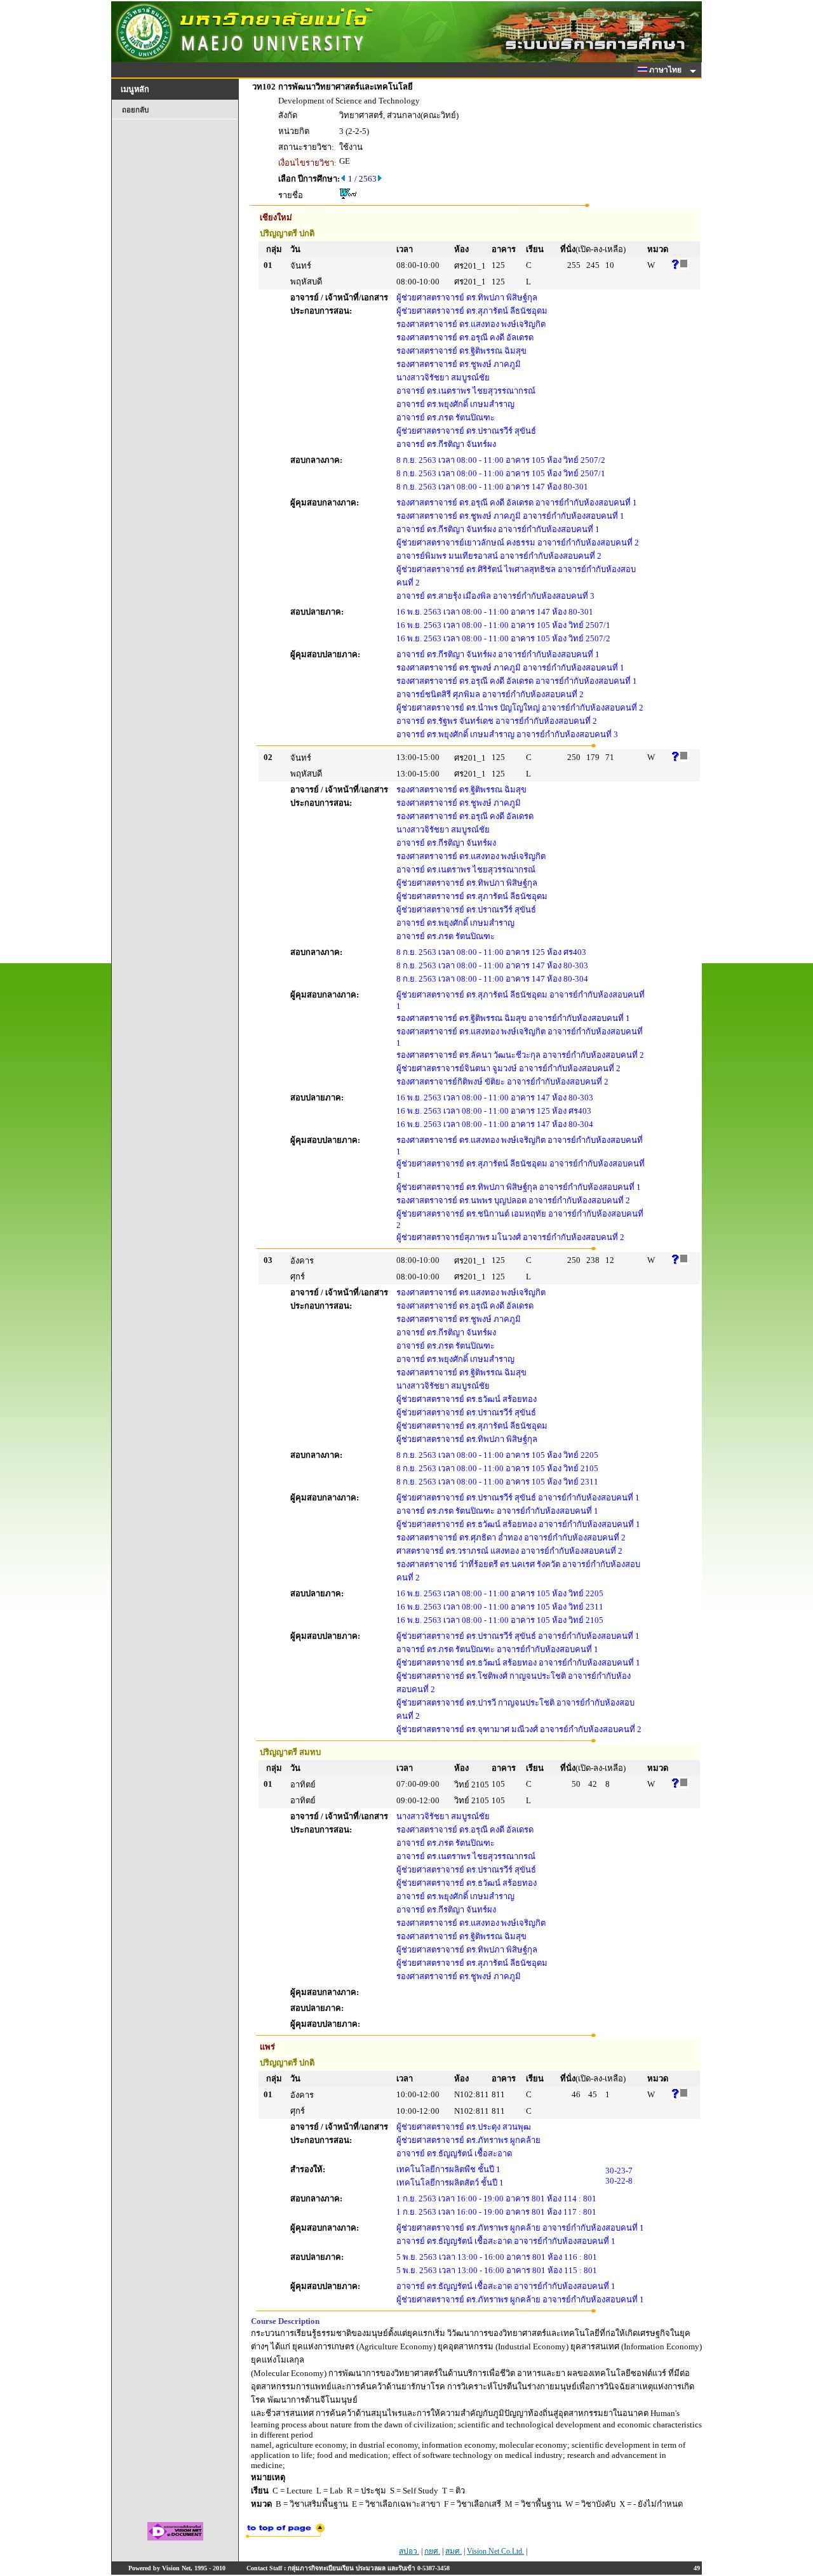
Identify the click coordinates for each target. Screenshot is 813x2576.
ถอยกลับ (135, 110)
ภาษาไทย (666, 70)
